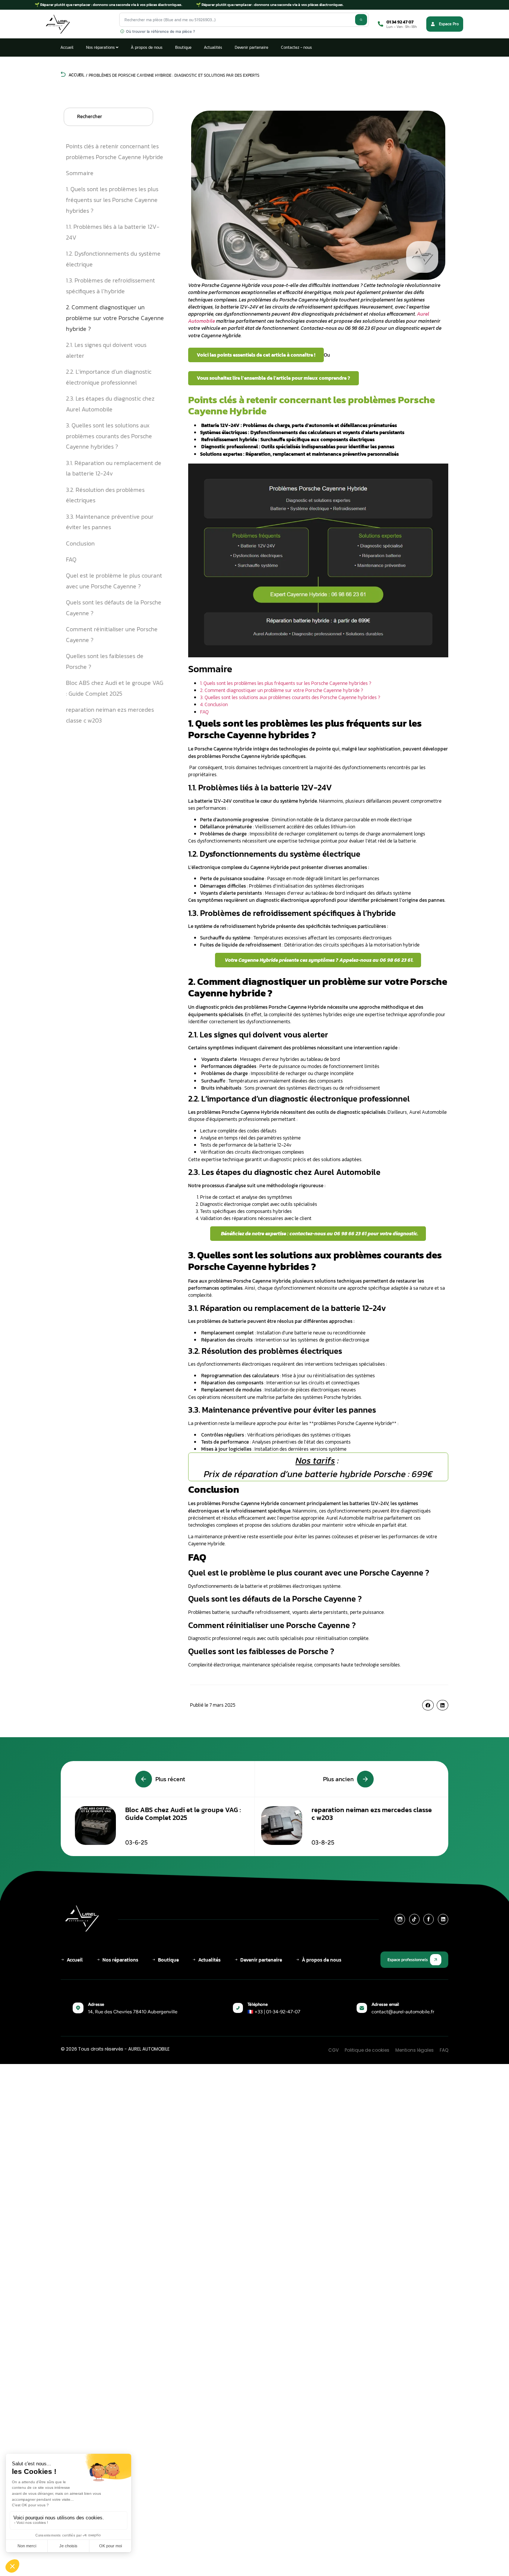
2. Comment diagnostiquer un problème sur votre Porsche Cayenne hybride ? (115, 318)
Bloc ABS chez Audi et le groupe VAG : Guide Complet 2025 (115, 688)
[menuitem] (102, 48)
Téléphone (257, 2004)
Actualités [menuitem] (213, 47)
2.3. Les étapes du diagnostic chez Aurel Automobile (110, 404)
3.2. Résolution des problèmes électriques (105, 495)
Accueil (76, 75)
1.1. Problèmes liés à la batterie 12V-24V (113, 232)
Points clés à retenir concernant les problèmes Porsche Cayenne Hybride (115, 151)
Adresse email (385, 2004)
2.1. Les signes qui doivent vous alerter (106, 350)
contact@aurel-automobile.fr (403, 2012)
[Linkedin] (443, 1919)
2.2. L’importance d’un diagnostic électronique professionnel (109, 377)
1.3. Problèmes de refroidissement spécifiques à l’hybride (110, 286)
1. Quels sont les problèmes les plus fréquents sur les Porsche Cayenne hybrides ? (112, 200)
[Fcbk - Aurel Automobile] (429, 1919)
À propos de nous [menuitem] (147, 47)
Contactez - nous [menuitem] (296, 47)
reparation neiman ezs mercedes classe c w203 (110, 715)
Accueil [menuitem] (67, 47)
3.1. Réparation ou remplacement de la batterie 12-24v (114, 468)
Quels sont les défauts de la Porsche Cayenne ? (114, 608)
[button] (428, 1705)
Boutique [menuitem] (183, 47)
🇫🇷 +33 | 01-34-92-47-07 (274, 2012)
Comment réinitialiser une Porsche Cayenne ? (112, 634)
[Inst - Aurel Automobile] (400, 1919)
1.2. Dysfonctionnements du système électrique (113, 259)
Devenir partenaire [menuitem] (252, 47)
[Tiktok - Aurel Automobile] (414, 1919)
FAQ (71, 559)
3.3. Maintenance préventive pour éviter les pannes (110, 522)
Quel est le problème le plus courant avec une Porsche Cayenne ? (114, 581)
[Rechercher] (361, 20)
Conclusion (80, 543)
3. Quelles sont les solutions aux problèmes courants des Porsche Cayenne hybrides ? (109, 436)
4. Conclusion (214, 704)
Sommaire (80, 173)
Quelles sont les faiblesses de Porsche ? (105, 661)
